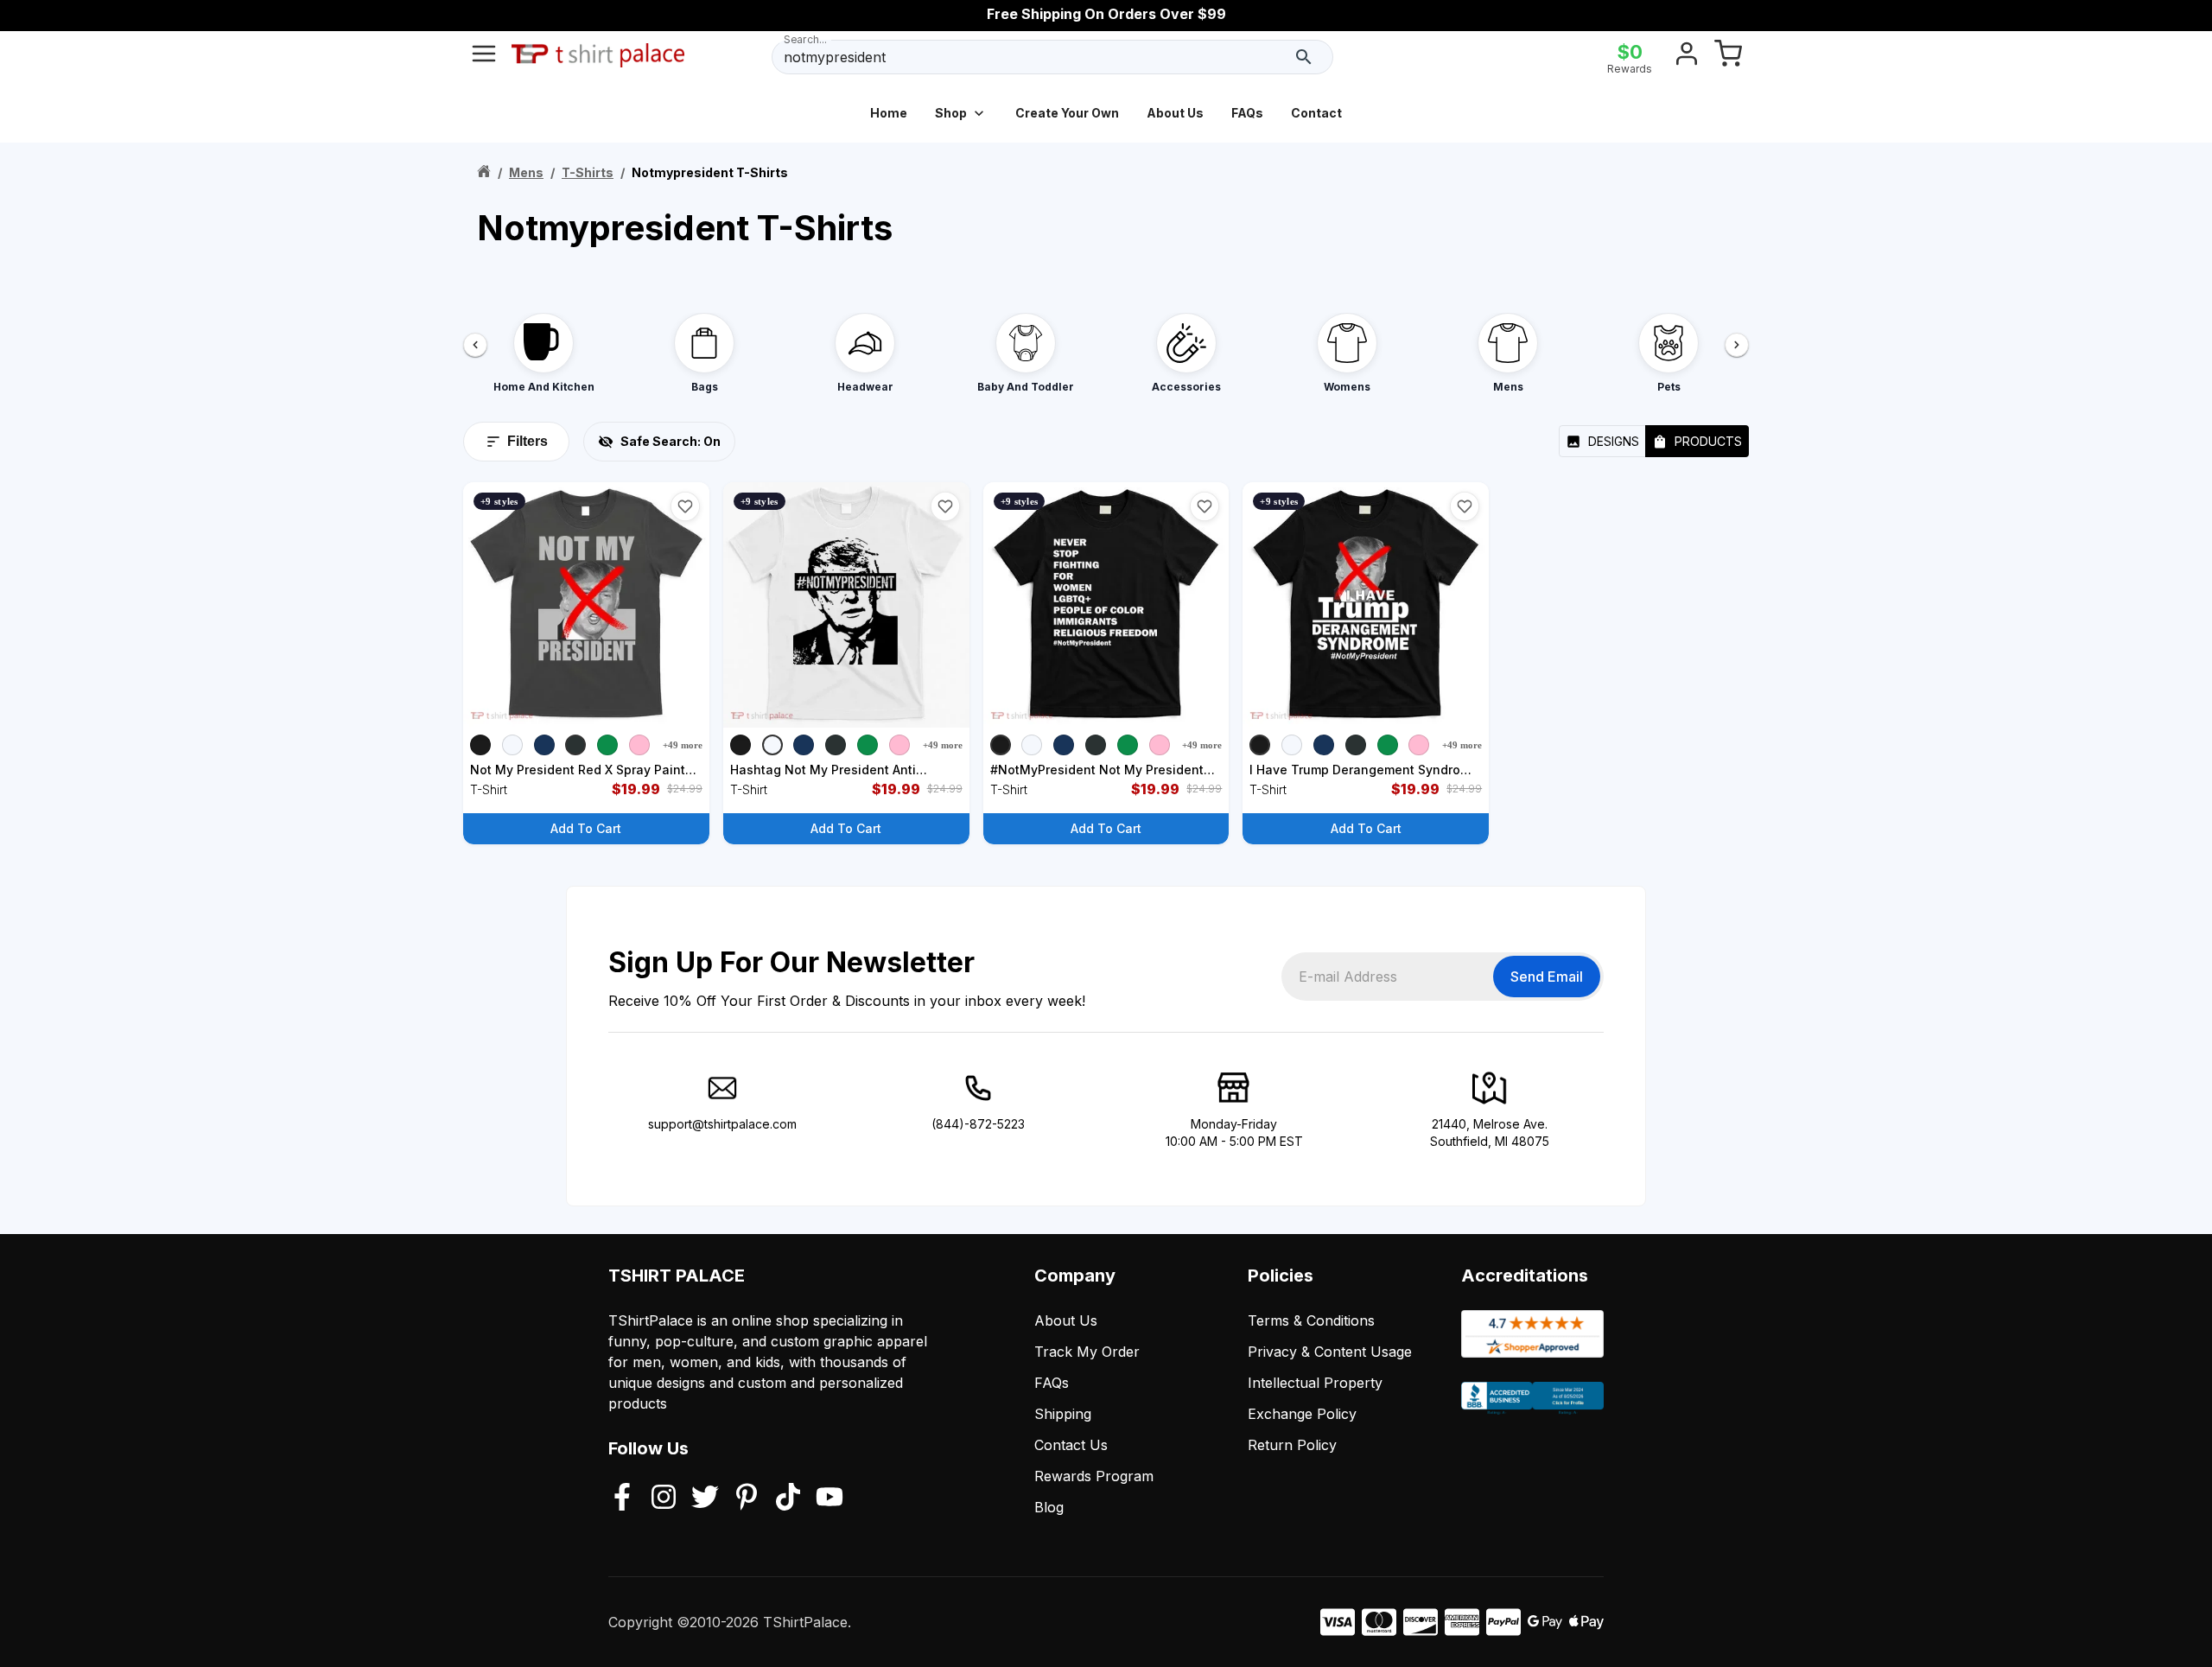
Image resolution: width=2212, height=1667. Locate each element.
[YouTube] (829, 1498)
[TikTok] (788, 1498)
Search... (805, 39)
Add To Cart (586, 828)
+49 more (683, 745)
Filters (528, 441)
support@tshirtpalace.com (722, 1124)
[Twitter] (705, 1498)
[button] (685, 506)
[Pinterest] (747, 1498)
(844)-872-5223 (978, 1124)
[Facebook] (622, 1498)
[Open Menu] (484, 57)
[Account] (1687, 57)
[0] (1728, 57)
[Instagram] (664, 1498)
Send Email (1547, 977)
